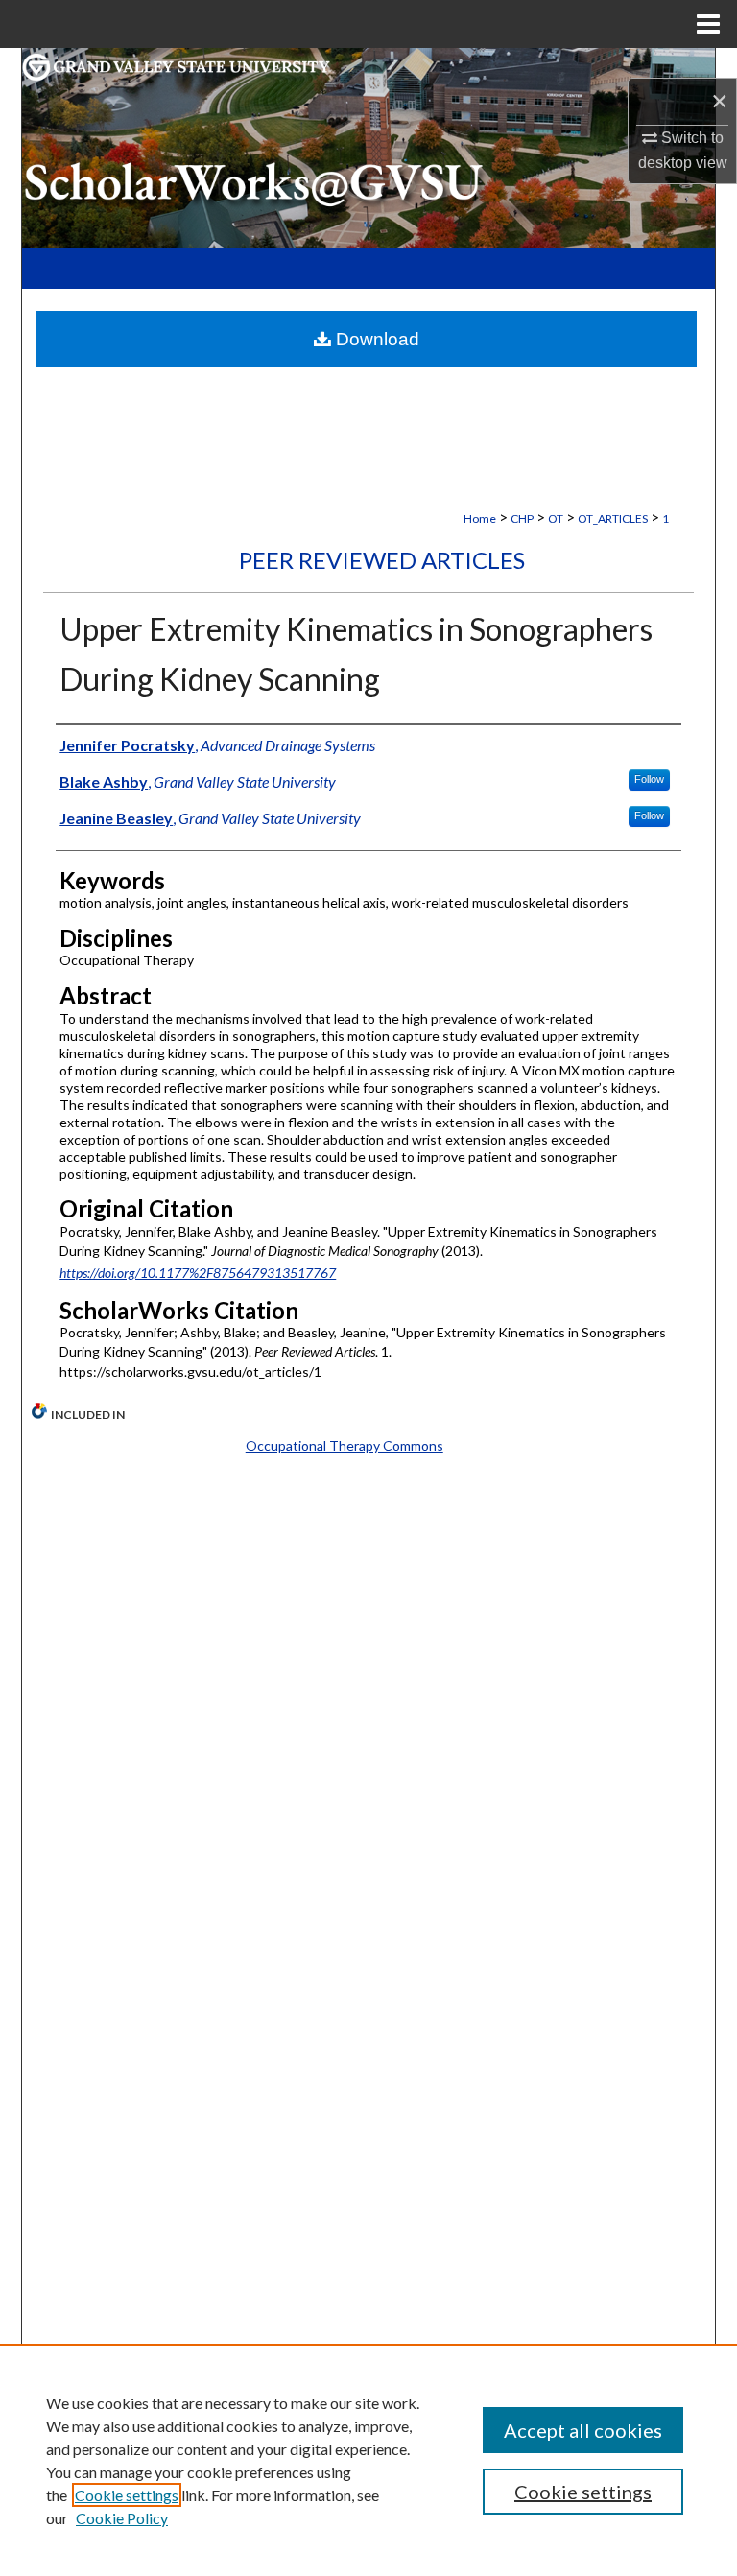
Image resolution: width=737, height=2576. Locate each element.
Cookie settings (127, 2495)
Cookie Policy (122, 2518)
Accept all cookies (583, 2430)
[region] (368, 2460)
